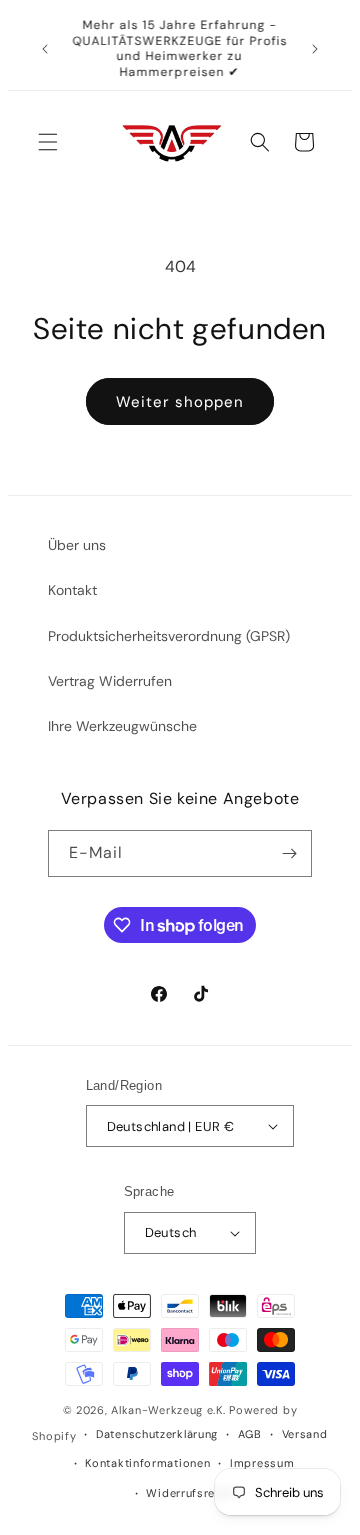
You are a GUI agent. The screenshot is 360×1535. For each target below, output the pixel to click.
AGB (250, 1434)
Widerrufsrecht (189, 1493)
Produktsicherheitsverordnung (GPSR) (169, 636)
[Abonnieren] (289, 853)
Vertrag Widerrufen (110, 681)
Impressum (262, 1463)
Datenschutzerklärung (157, 1434)
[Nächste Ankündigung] (315, 49)
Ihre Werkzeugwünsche (122, 726)
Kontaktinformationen (147, 1463)
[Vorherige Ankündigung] (45, 49)
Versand (305, 1434)
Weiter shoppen (180, 402)
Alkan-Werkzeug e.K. (170, 1410)
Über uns (77, 545)
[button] (48, 142)
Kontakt (72, 590)
